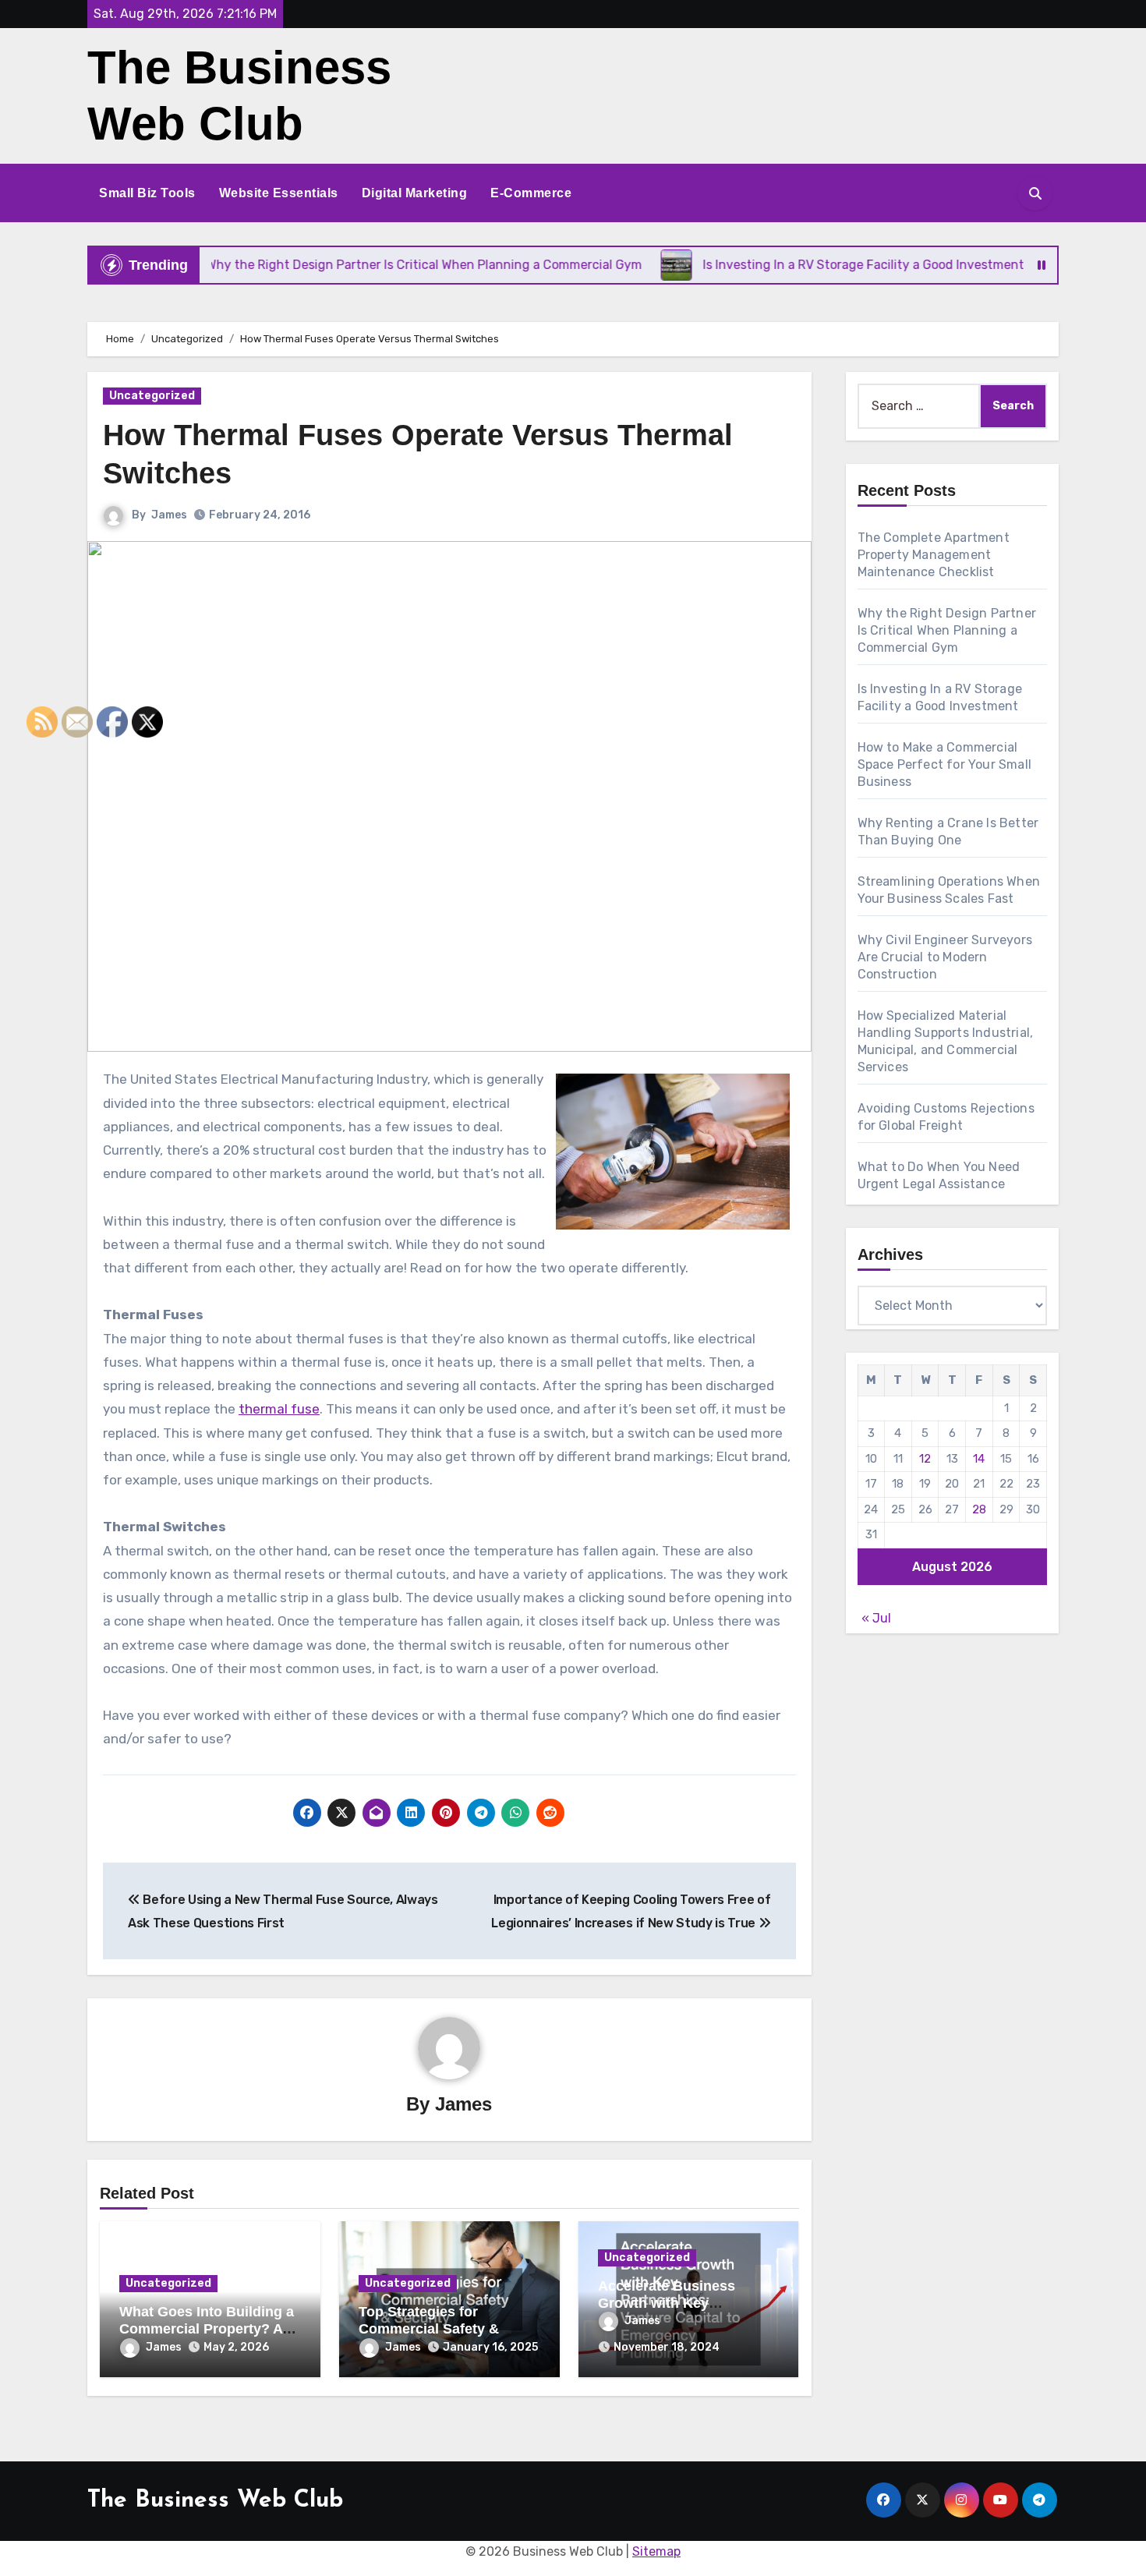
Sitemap (656, 2551)
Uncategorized (152, 396)
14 (979, 1459)
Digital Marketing (415, 193)
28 (979, 1509)
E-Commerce (531, 193)
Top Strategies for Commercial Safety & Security (429, 2328)
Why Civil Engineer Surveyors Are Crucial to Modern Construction (945, 957)
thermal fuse (279, 1409)
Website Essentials (279, 193)
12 (925, 1459)
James (169, 515)
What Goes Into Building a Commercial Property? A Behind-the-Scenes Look (207, 2328)
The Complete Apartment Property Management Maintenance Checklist (934, 555)
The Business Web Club (215, 2501)
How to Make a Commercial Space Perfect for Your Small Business (945, 764)
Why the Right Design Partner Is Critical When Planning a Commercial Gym (947, 630)
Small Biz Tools (147, 193)
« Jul (876, 1618)
